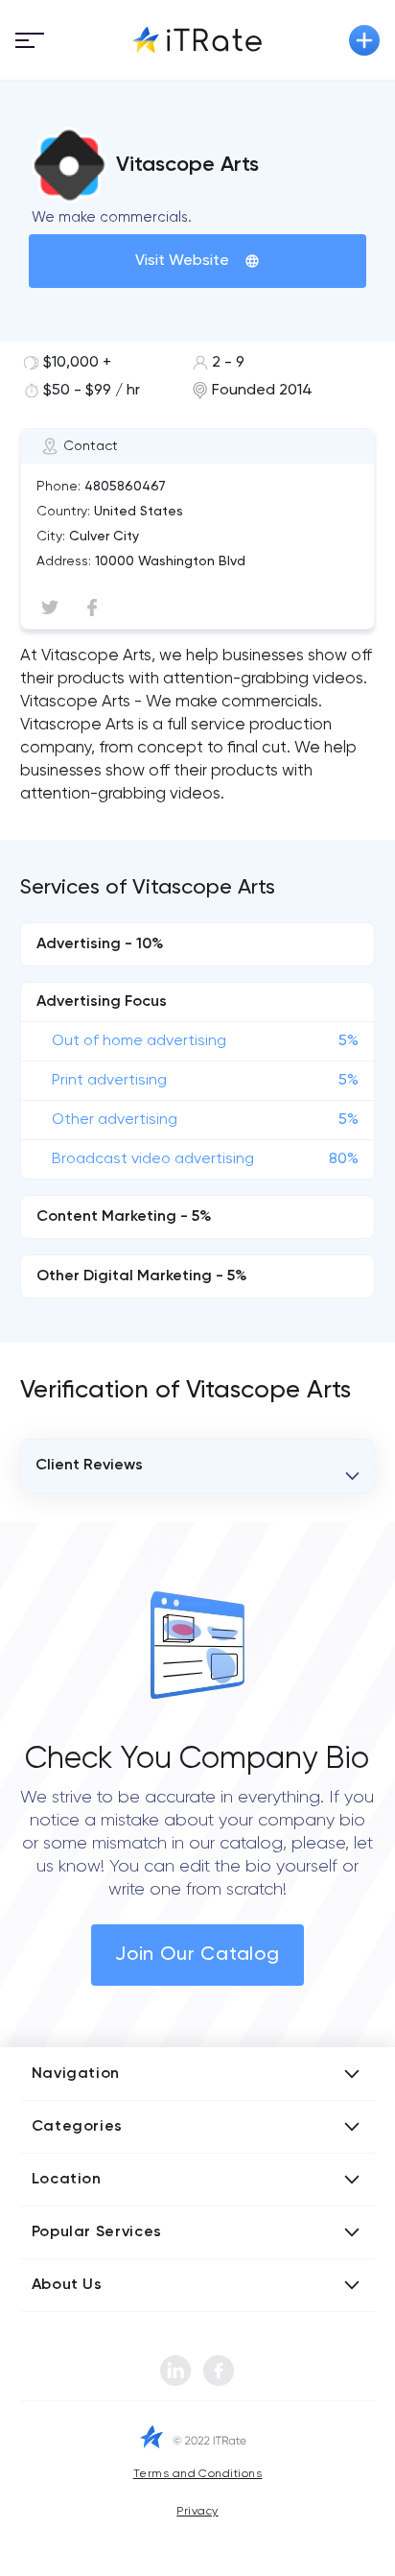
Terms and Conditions (198, 2474)
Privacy (197, 2512)
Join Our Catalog (197, 1955)
